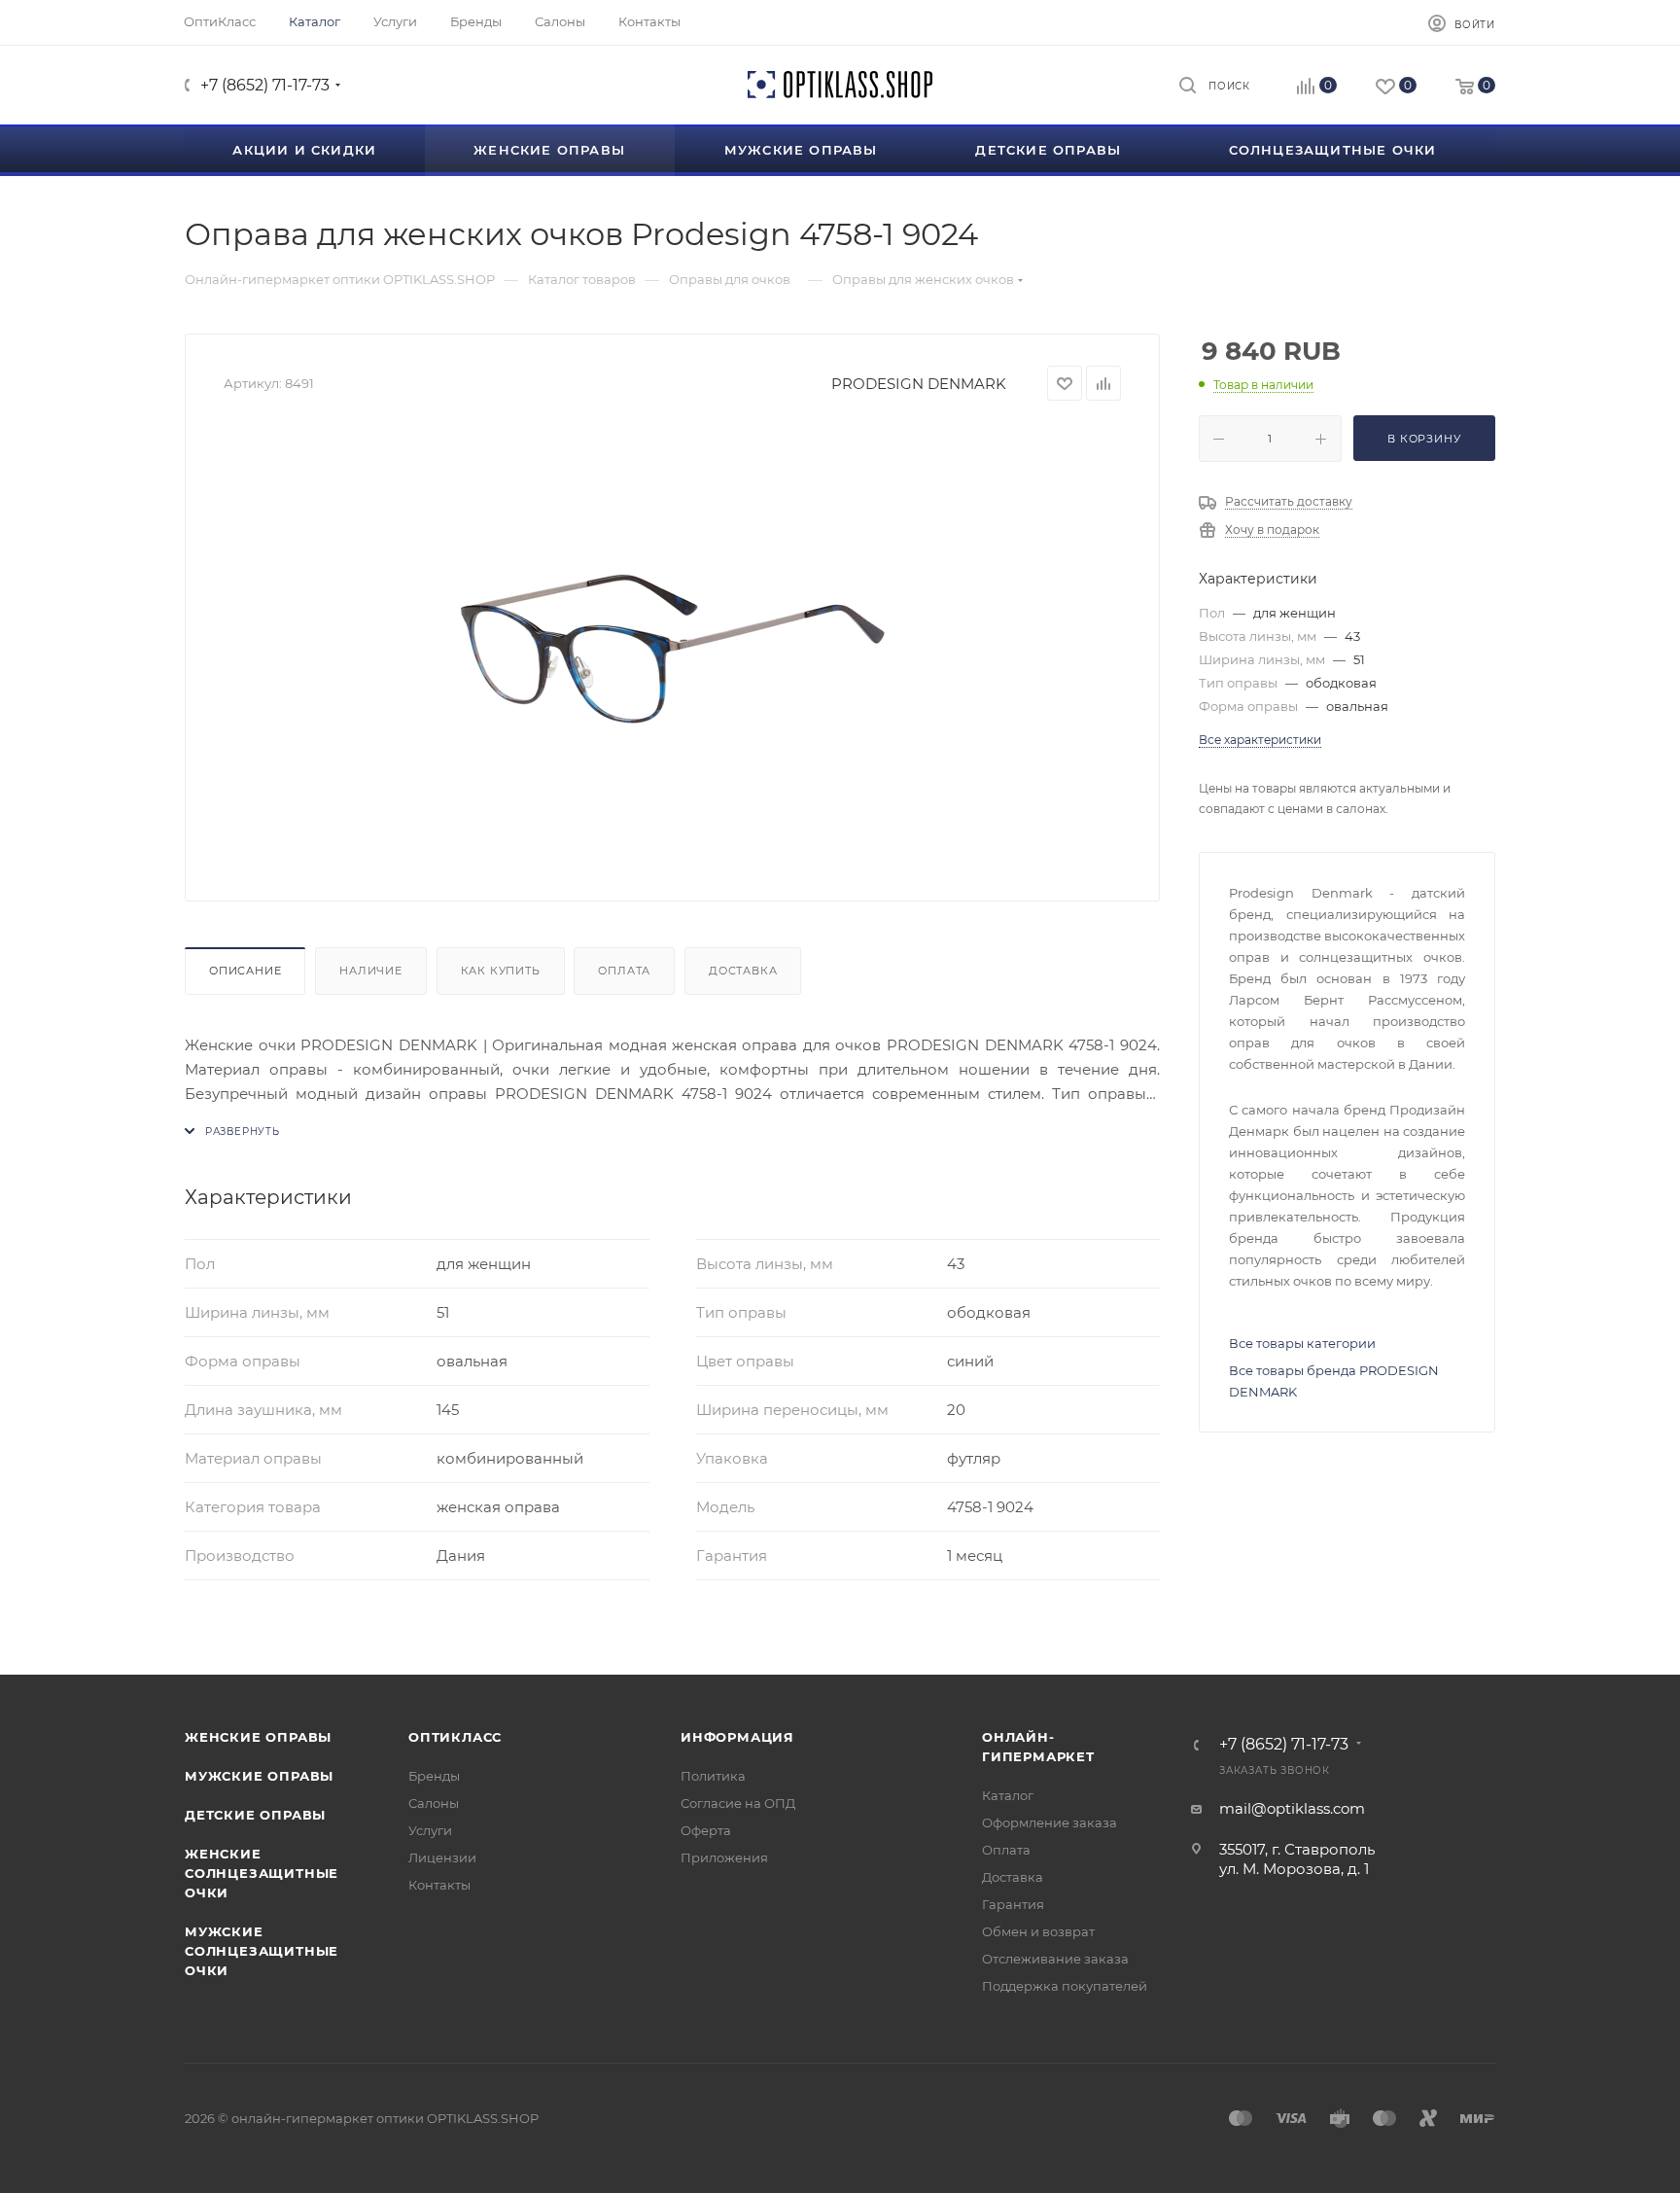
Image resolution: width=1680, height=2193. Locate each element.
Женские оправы (258, 1737)
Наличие (371, 971)
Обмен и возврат (1038, 1931)
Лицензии (442, 1857)
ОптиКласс (455, 1737)
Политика (713, 1776)
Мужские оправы (259, 1776)
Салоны (434, 1803)
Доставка (743, 971)
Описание (245, 971)
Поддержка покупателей (1065, 1986)
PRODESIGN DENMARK (919, 384)
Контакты (439, 1885)
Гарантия (1013, 1904)
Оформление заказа (1050, 1822)
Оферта (706, 1830)
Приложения (724, 1857)
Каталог (1008, 1795)
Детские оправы (255, 1815)
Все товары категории (1302, 1343)
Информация (737, 1737)
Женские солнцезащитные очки (262, 1873)
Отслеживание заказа (1055, 1959)
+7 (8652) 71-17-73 (265, 85)
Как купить (501, 971)
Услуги (430, 1830)
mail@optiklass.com (1292, 1808)
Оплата (624, 971)
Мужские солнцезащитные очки (262, 1951)
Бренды (434, 1776)
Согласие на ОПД (738, 1803)
